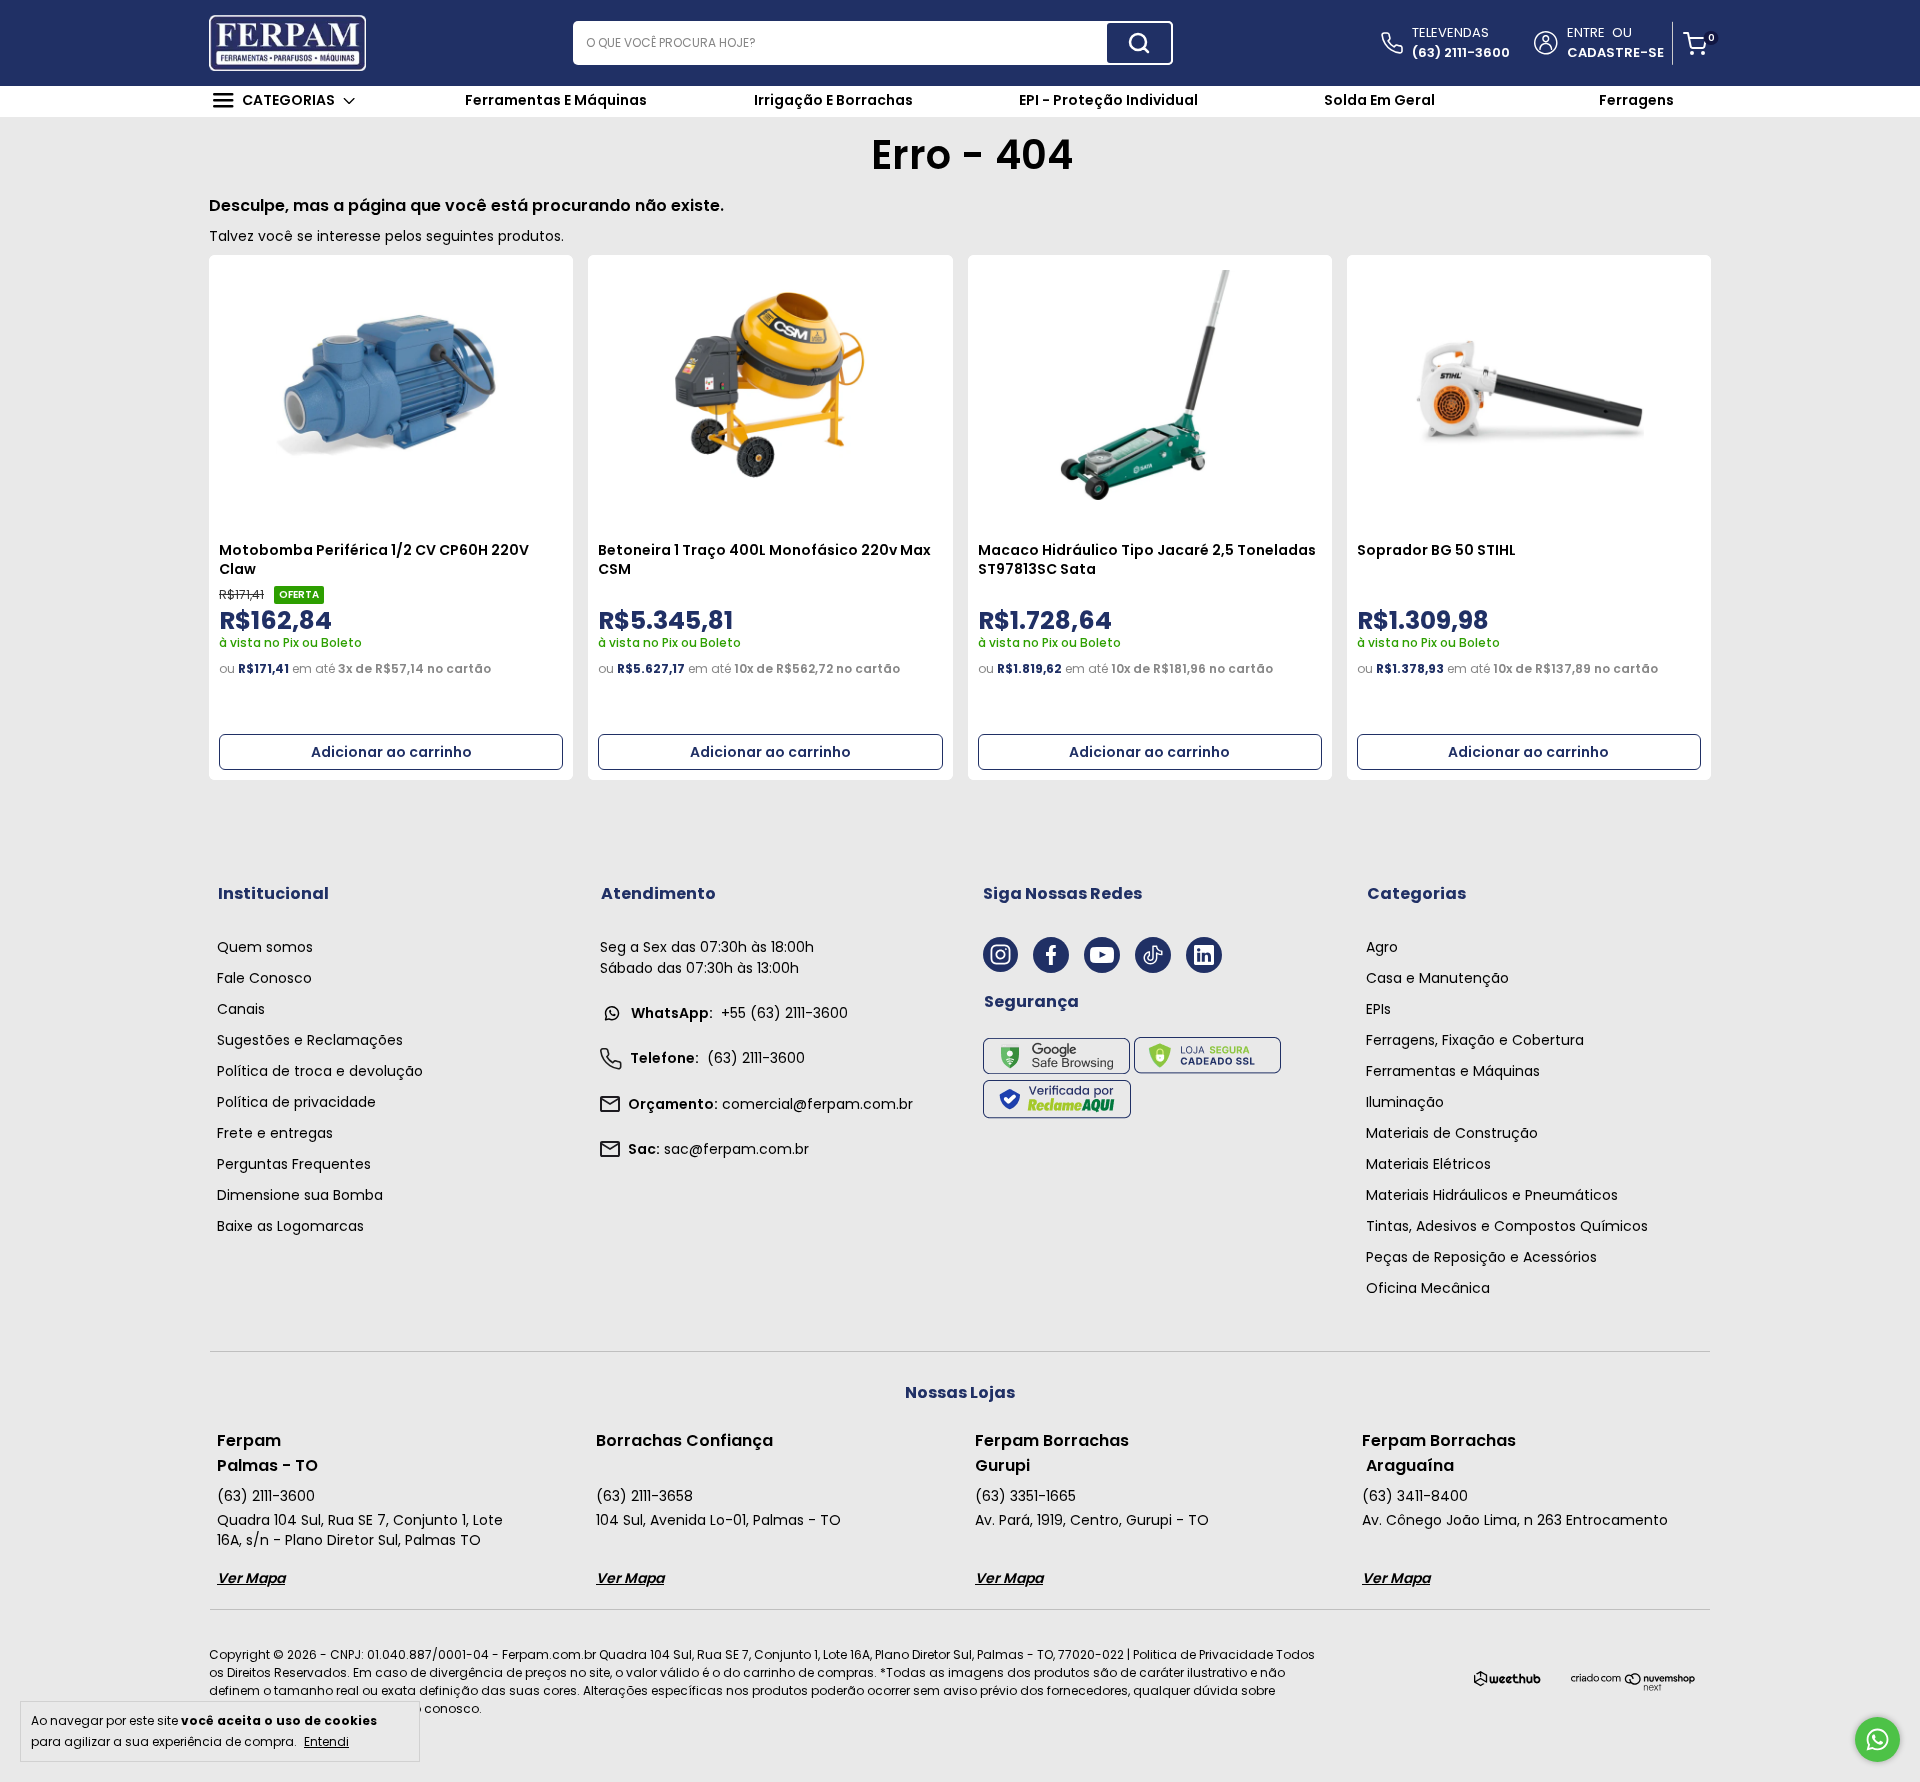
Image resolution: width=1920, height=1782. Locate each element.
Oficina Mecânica (1428, 1288)
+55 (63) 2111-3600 (739, 1013)
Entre (1586, 32)
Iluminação (1405, 1102)
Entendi (326, 1741)
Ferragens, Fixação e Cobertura (1475, 1040)
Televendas (1461, 42)
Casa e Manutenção (1437, 978)
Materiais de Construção (1452, 1133)
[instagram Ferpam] (1000, 955)
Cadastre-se (1615, 52)
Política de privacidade (296, 1102)
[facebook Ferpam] (1051, 955)
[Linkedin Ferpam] (1204, 955)
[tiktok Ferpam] (1153, 955)
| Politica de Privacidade (1200, 1654)
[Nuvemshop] (1633, 1687)
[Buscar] (1139, 43)
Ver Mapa (251, 1578)
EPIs (1378, 1009)
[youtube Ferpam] (1102, 955)
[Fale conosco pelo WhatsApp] (1877, 1739)
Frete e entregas (275, 1133)
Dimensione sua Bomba (300, 1195)
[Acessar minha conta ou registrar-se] (1544, 44)
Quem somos (265, 947)
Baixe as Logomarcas (290, 1226)
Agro (1382, 947)
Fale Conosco (264, 978)
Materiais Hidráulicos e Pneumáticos (1492, 1195)
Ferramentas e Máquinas (1453, 1071)
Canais (241, 1009)
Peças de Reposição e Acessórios (1481, 1257)
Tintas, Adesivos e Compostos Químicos (1507, 1226)
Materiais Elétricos (1428, 1164)
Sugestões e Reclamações (310, 1040)
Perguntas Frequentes (294, 1164)
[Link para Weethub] (1507, 1682)
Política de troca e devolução (320, 1071)
